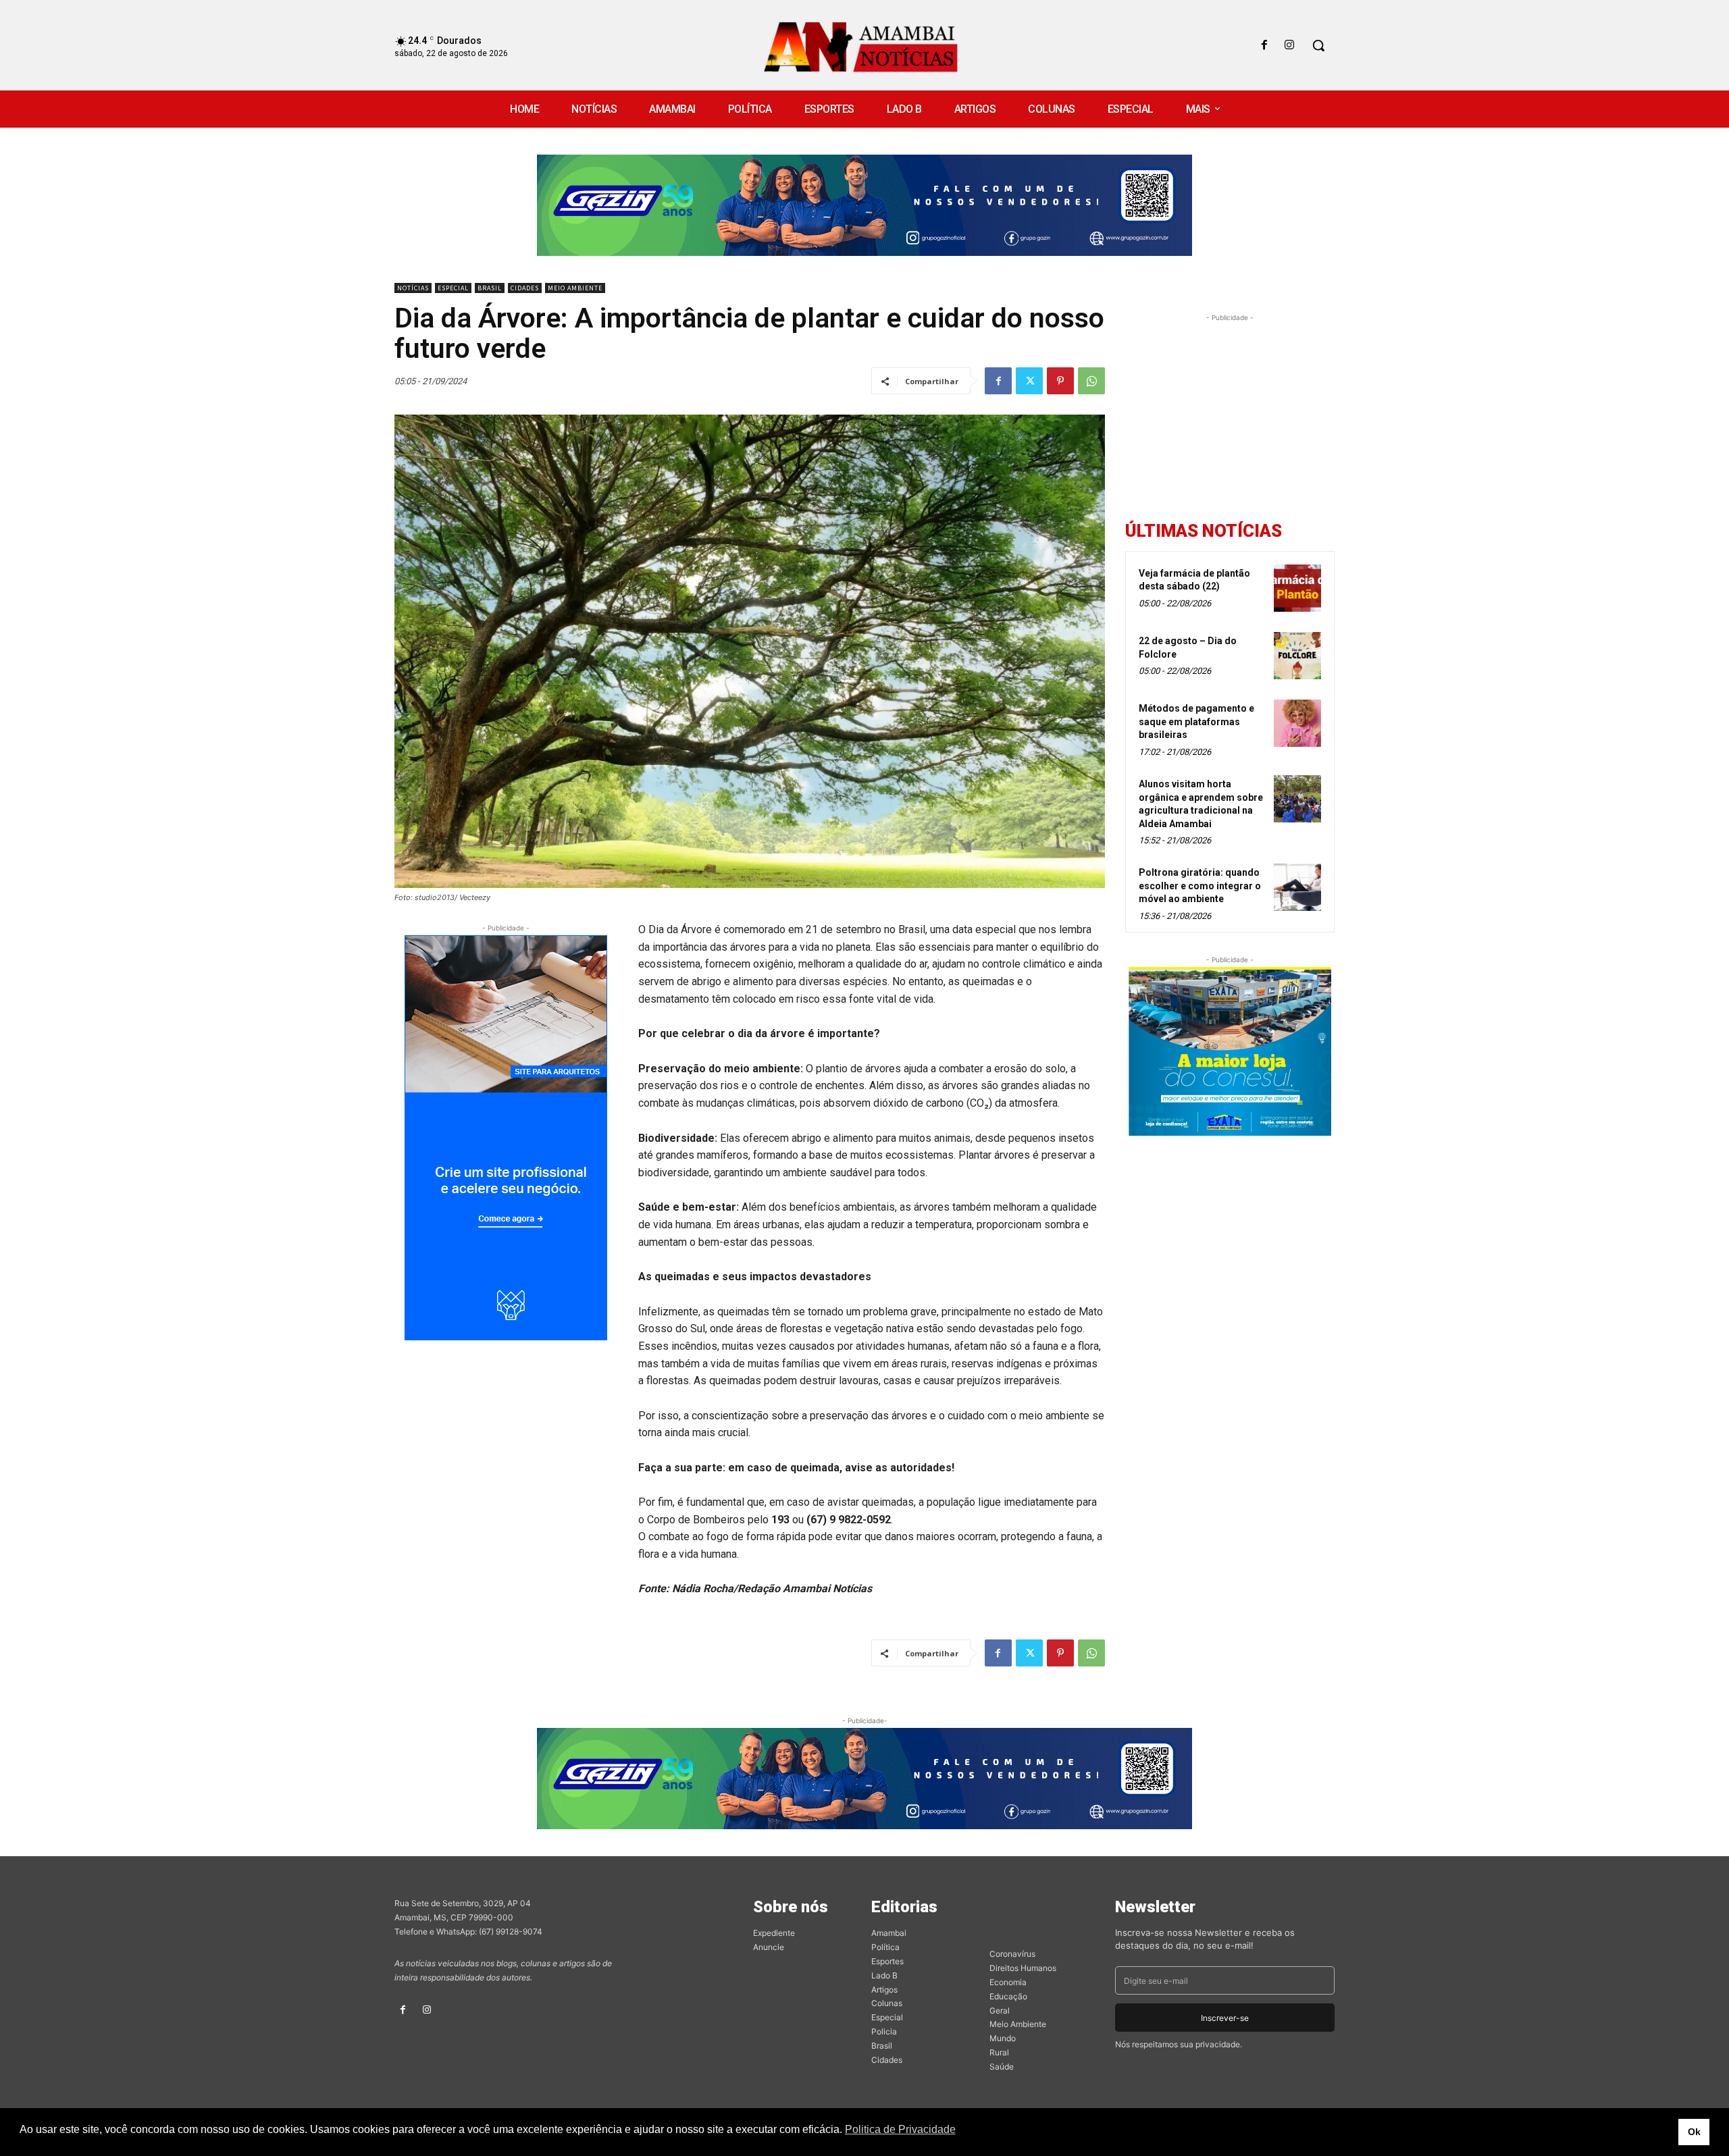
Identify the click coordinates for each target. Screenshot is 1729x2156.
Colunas (887, 2003)
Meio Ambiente (575, 288)
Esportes (887, 1961)
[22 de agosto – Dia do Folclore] (1297, 656)
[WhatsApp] (1091, 381)
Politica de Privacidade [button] (900, 2129)
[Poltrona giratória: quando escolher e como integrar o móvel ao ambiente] (1297, 887)
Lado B (884, 1975)
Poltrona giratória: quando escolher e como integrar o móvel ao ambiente (1200, 886)
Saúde (1002, 2067)
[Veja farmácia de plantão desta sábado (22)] (1297, 588)
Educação (1008, 1996)
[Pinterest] (1060, 381)
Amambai (889, 1933)
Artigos (884, 1990)
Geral (1000, 2010)
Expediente (774, 1933)
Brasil (490, 288)
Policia (884, 2031)
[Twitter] (1029, 381)
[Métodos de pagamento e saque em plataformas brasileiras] (1297, 723)
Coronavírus (1012, 1954)
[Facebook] (1265, 46)
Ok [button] (1694, 2132)
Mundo (1003, 2038)
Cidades (525, 288)
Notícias (413, 288)
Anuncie (769, 1947)
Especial (453, 288)
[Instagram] (1290, 46)
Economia (1008, 1982)
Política (885, 1947)
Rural (999, 2052)
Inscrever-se (1225, 2018)
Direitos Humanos (1023, 1968)
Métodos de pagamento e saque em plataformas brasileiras (1196, 721)
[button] (1318, 45)
